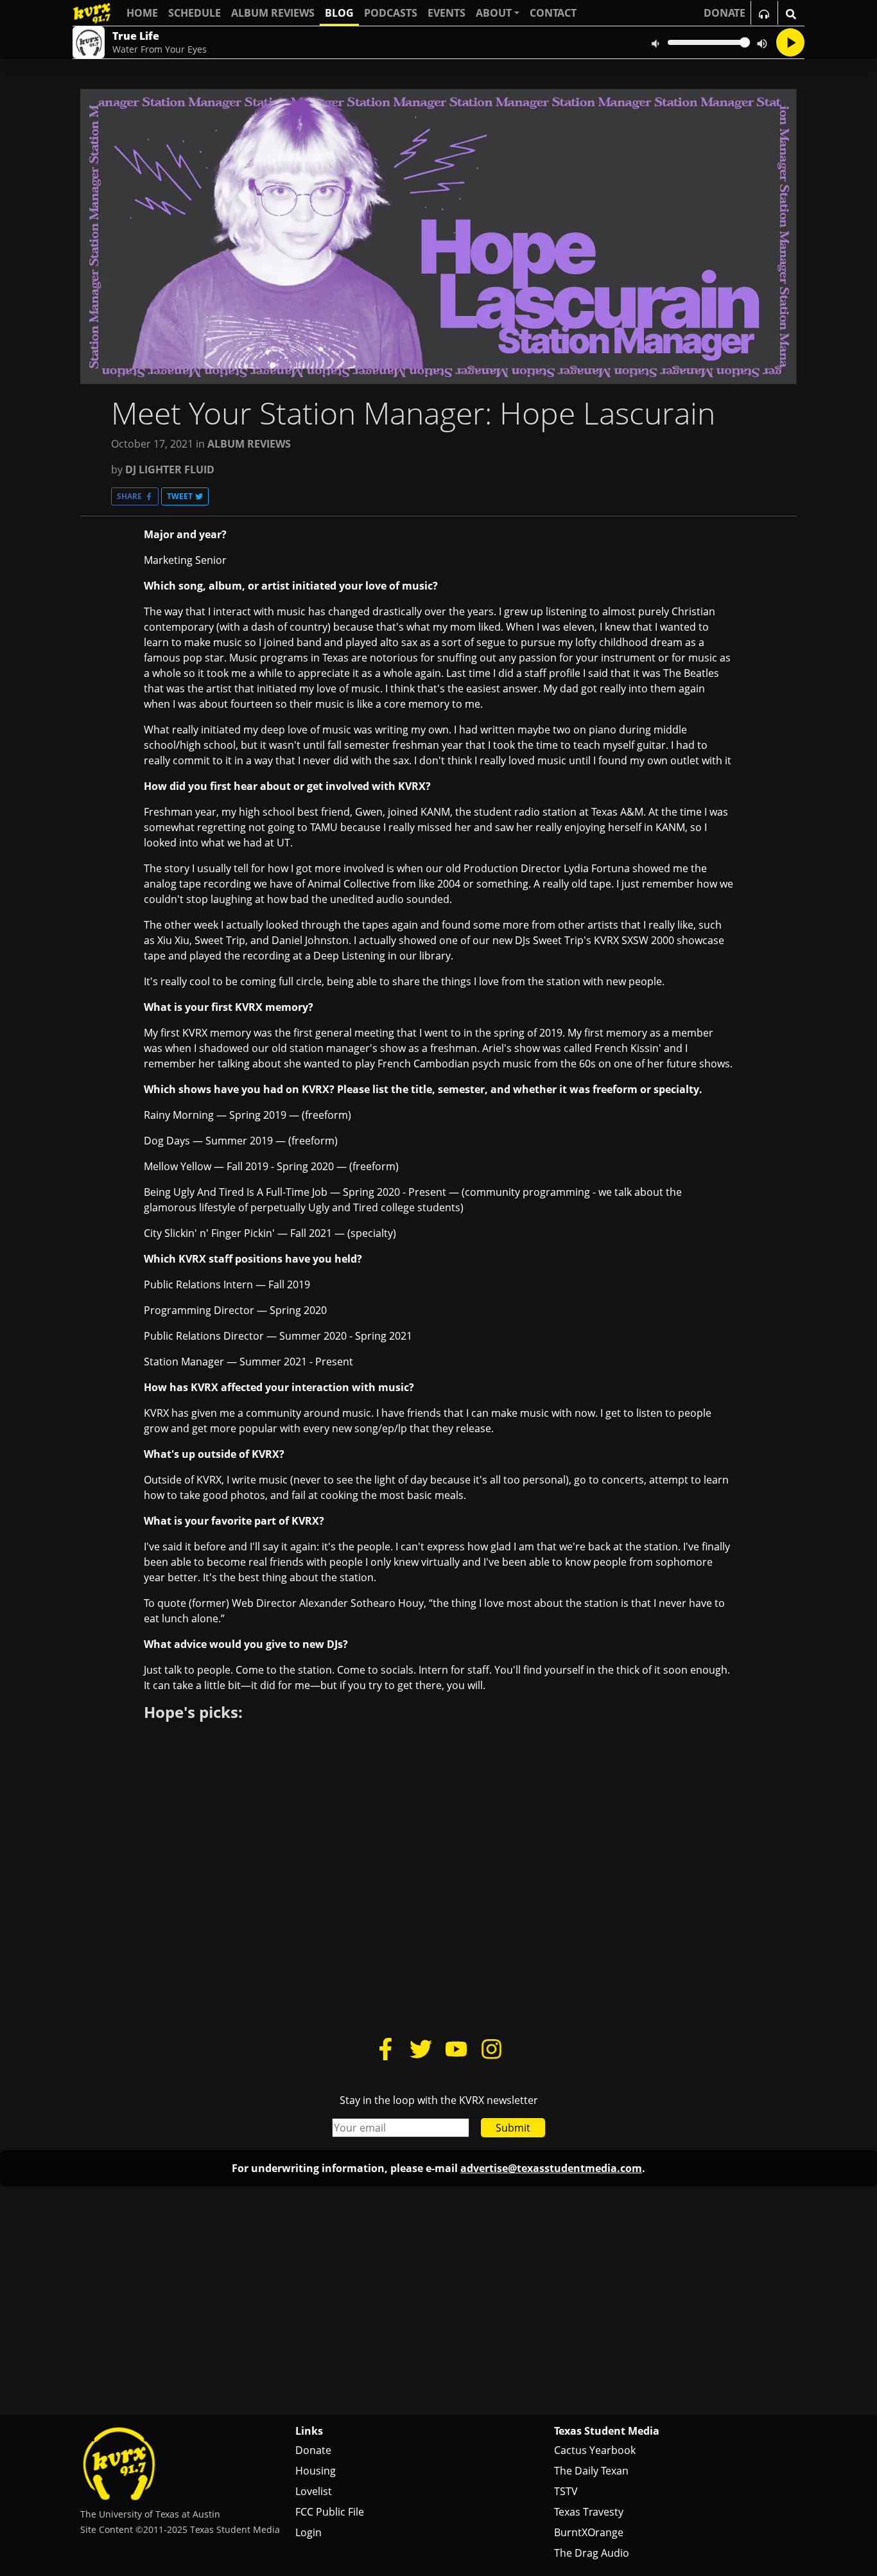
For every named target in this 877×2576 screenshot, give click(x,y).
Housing (316, 2471)
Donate (313, 2450)
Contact (553, 13)
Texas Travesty (589, 2512)
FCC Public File (330, 2512)
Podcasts (391, 13)
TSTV (566, 2491)
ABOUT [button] (494, 13)
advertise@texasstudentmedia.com (551, 2168)
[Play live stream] (790, 42)
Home (142, 13)
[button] (135, 496)
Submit (513, 2128)
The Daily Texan (591, 2471)
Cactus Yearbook (595, 2450)
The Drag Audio (592, 2553)
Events (447, 13)
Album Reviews (273, 13)
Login (308, 2532)
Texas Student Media (607, 2431)
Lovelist (314, 2491)
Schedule (195, 13)
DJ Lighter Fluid (170, 469)
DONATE (725, 13)
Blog (339, 13)
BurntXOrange (589, 2532)
